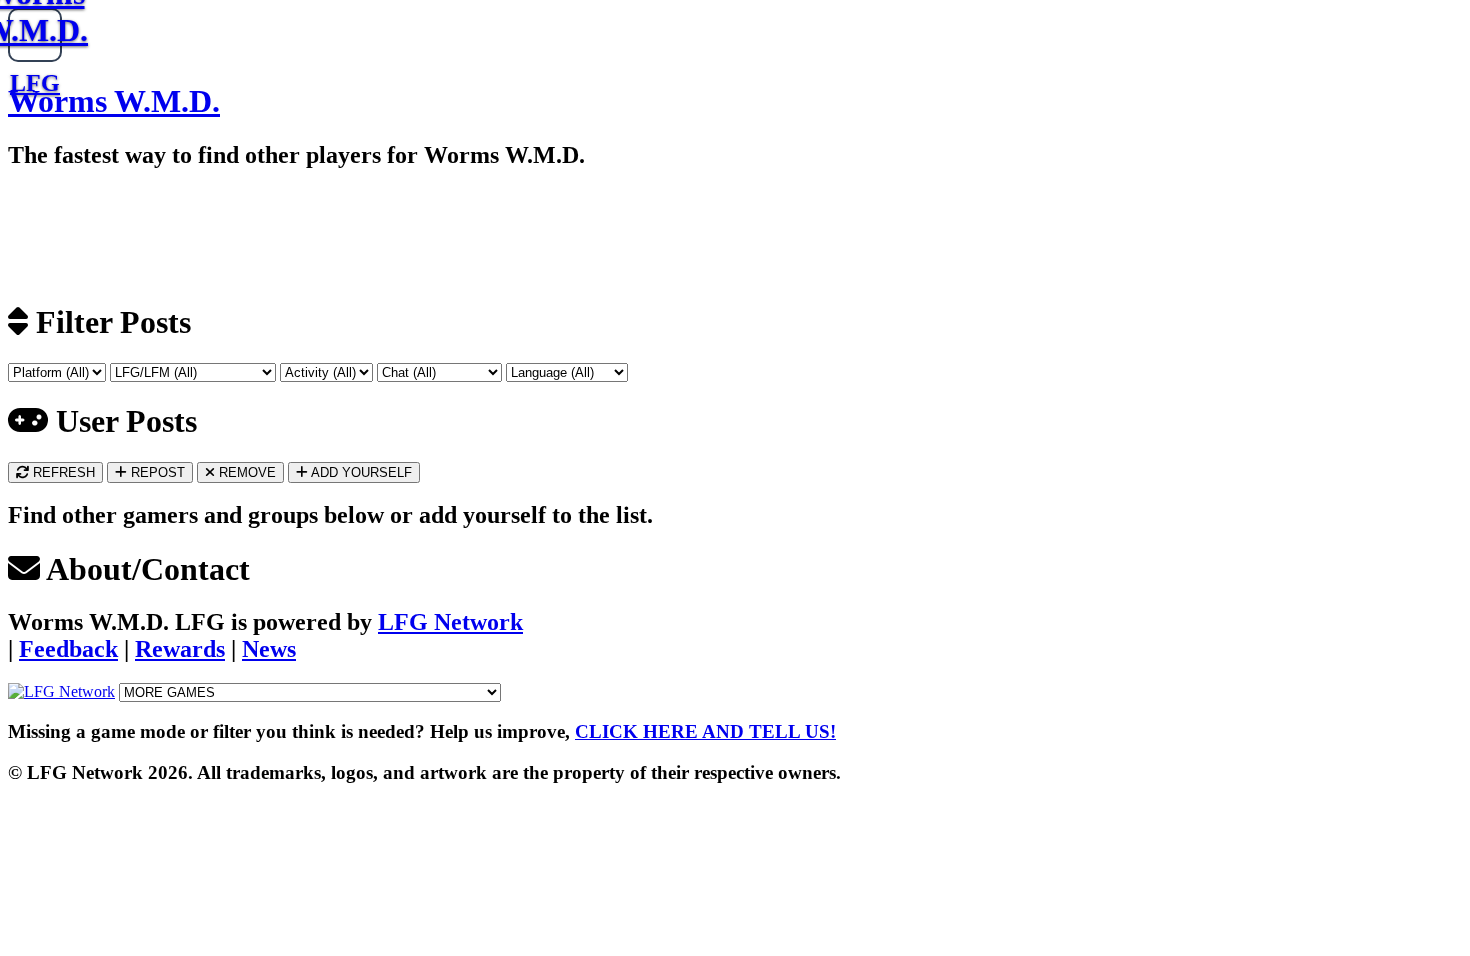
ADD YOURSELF (360, 472)
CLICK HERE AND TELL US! (705, 731)
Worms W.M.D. (114, 101)
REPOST (156, 472)
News (269, 649)
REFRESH (62, 472)
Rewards (180, 649)
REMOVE (245, 472)
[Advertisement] (233, 234)
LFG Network (450, 622)
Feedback (68, 649)
